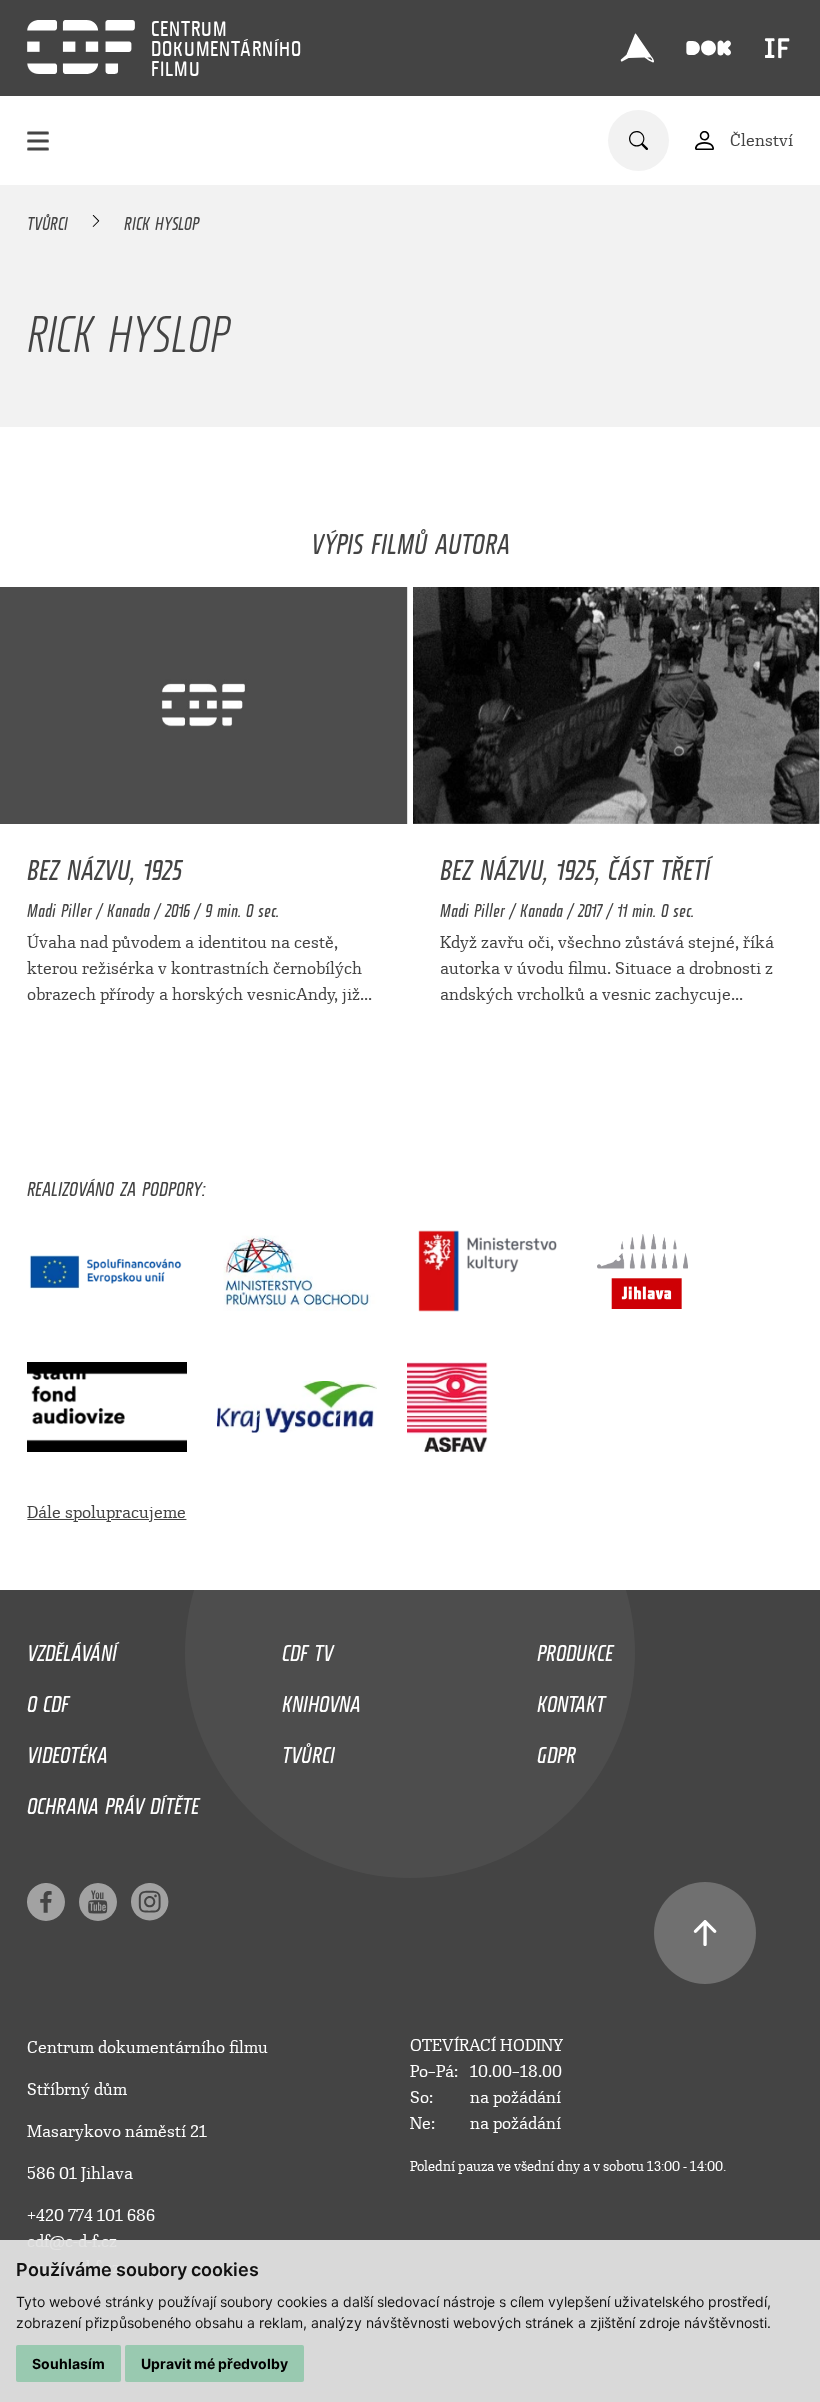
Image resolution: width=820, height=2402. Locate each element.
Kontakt (571, 1699)
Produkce (575, 1648)
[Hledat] (638, 140)
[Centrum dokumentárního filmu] (81, 47)
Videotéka (67, 1750)
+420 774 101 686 (91, 2215)
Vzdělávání (72, 1648)
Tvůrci (47, 220)
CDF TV (307, 1648)
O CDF (48, 1699)
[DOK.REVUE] (708, 48)
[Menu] (38, 140)
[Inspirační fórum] (777, 48)
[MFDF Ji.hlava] (637, 48)
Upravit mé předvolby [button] (214, 2363)
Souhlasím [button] (68, 2363)
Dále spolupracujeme (106, 1512)
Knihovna (321, 1699)
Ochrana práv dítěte (113, 1801)
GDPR (556, 1750)
